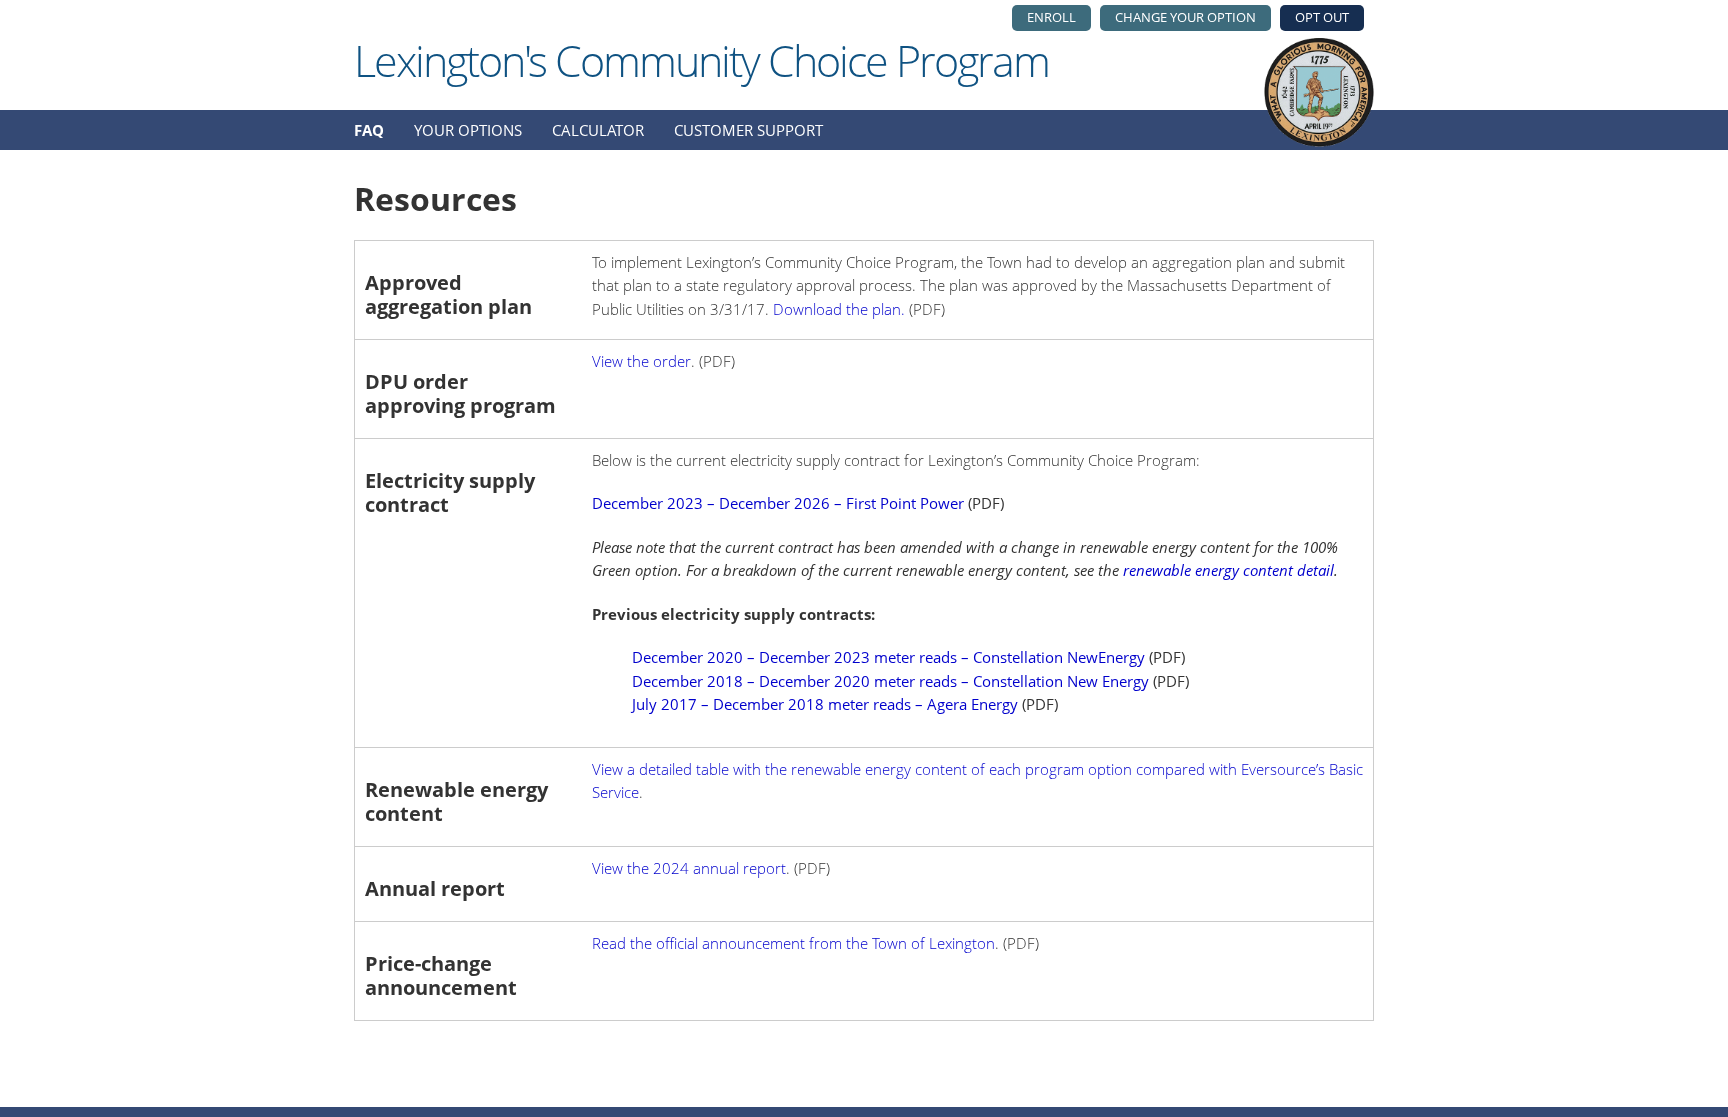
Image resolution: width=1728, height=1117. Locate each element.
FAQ (369, 130)
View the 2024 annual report (689, 868)
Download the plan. (839, 309)
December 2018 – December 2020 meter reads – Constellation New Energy (890, 681)
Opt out (1322, 17)
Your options (468, 130)
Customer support (748, 130)
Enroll (1051, 17)
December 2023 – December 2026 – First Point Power (778, 503)
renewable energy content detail (1228, 570)
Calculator (598, 130)
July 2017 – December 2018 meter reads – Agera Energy (825, 704)
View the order (641, 361)
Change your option (1185, 17)
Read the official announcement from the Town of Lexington (793, 943)
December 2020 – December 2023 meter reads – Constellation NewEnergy (888, 657)
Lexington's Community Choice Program (701, 60)
